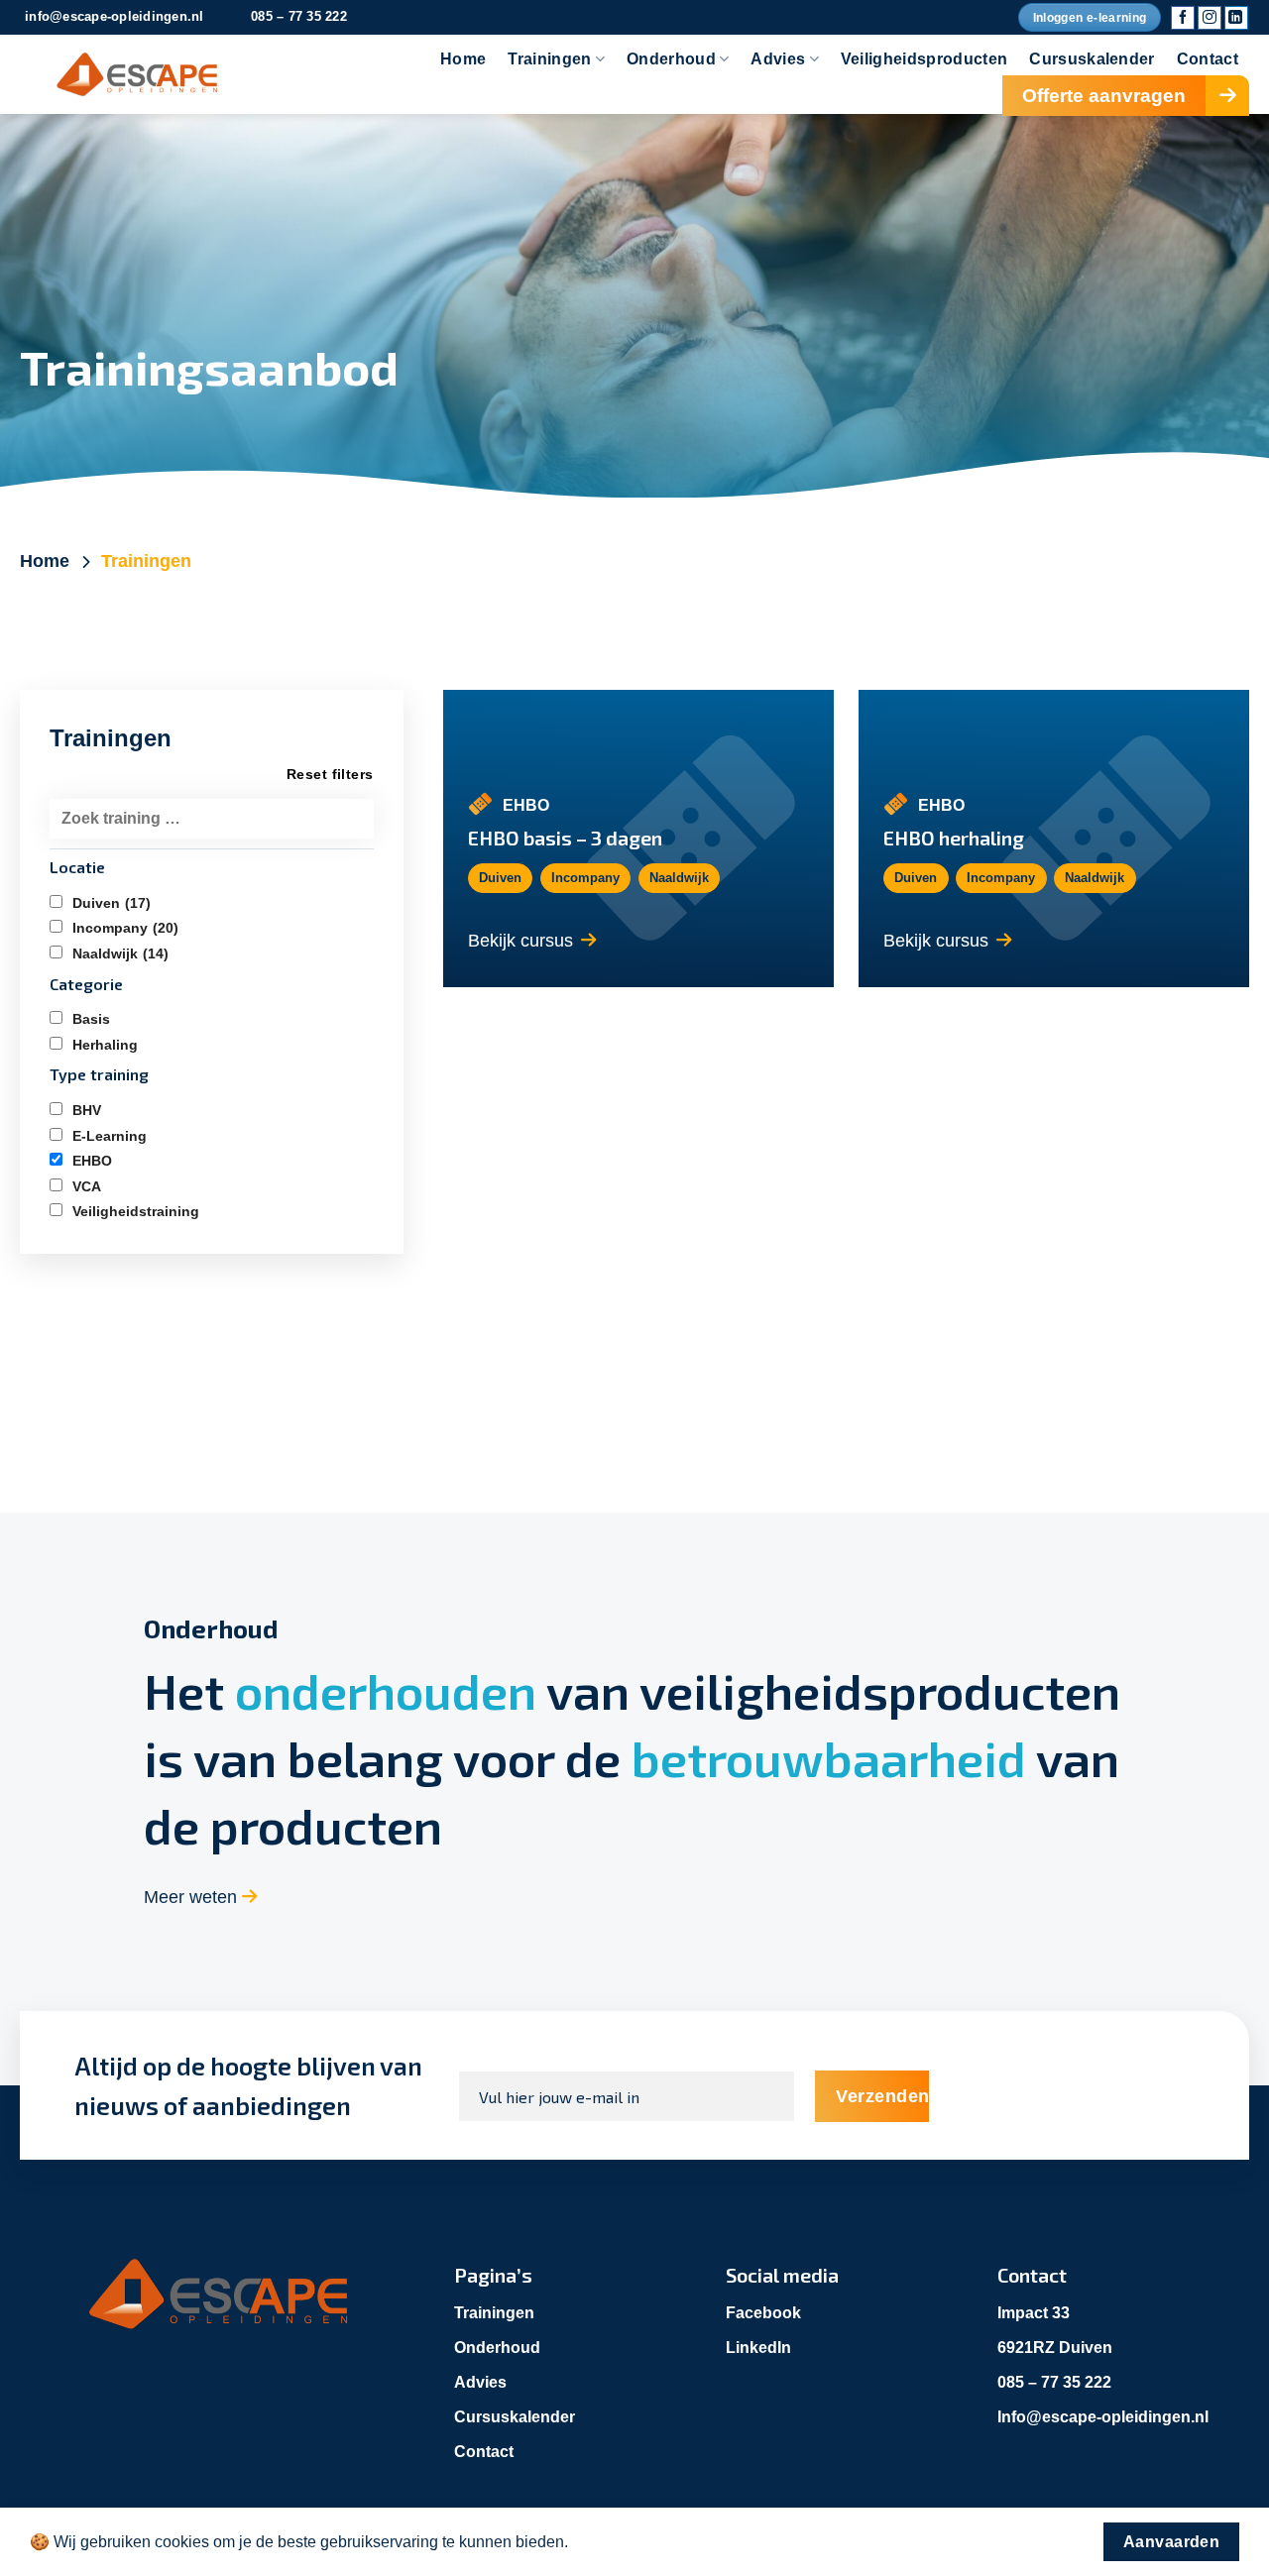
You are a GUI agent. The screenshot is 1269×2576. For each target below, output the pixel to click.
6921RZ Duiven (1055, 2348)
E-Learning (110, 1136)
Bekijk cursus (520, 941)
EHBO (92, 1161)
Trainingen (549, 59)
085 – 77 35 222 (1054, 2382)
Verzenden (882, 2096)
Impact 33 (1034, 2313)
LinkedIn (758, 2348)
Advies (778, 59)
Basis (91, 1019)
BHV (87, 1110)
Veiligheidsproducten (924, 59)
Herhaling (105, 1045)
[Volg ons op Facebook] (1183, 18)
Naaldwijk (120, 953)
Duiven (112, 903)
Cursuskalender (1092, 59)
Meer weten (193, 1897)
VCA (87, 1186)
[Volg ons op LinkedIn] (1236, 18)
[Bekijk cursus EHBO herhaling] (1054, 839)
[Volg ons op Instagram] (1210, 18)
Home (463, 59)
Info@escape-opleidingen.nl (1103, 2417)
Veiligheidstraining (136, 1211)
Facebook (763, 2313)
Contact (1208, 59)
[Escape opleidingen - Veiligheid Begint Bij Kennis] (133, 74)
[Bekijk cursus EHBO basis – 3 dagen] (638, 839)
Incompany (125, 928)
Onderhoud (671, 59)
